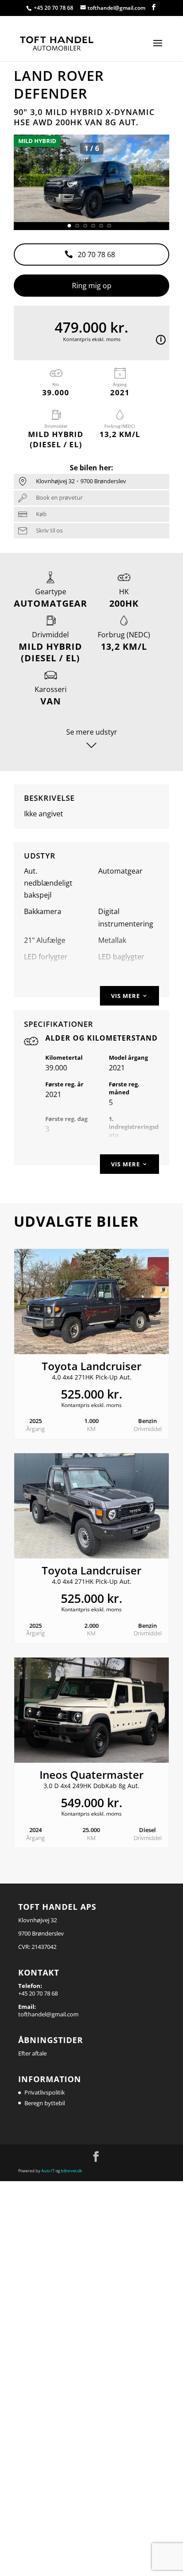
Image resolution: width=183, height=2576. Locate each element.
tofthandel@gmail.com (48, 2014)
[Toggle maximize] (158, 145)
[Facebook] (154, 8)
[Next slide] (161, 179)
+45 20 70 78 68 (54, 8)
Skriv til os (49, 530)
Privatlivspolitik (45, 2092)
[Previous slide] (22, 179)
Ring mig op (92, 286)
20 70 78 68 (96, 254)
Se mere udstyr (92, 732)
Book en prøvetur (59, 497)
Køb (41, 514)
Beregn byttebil (45, 2103)
